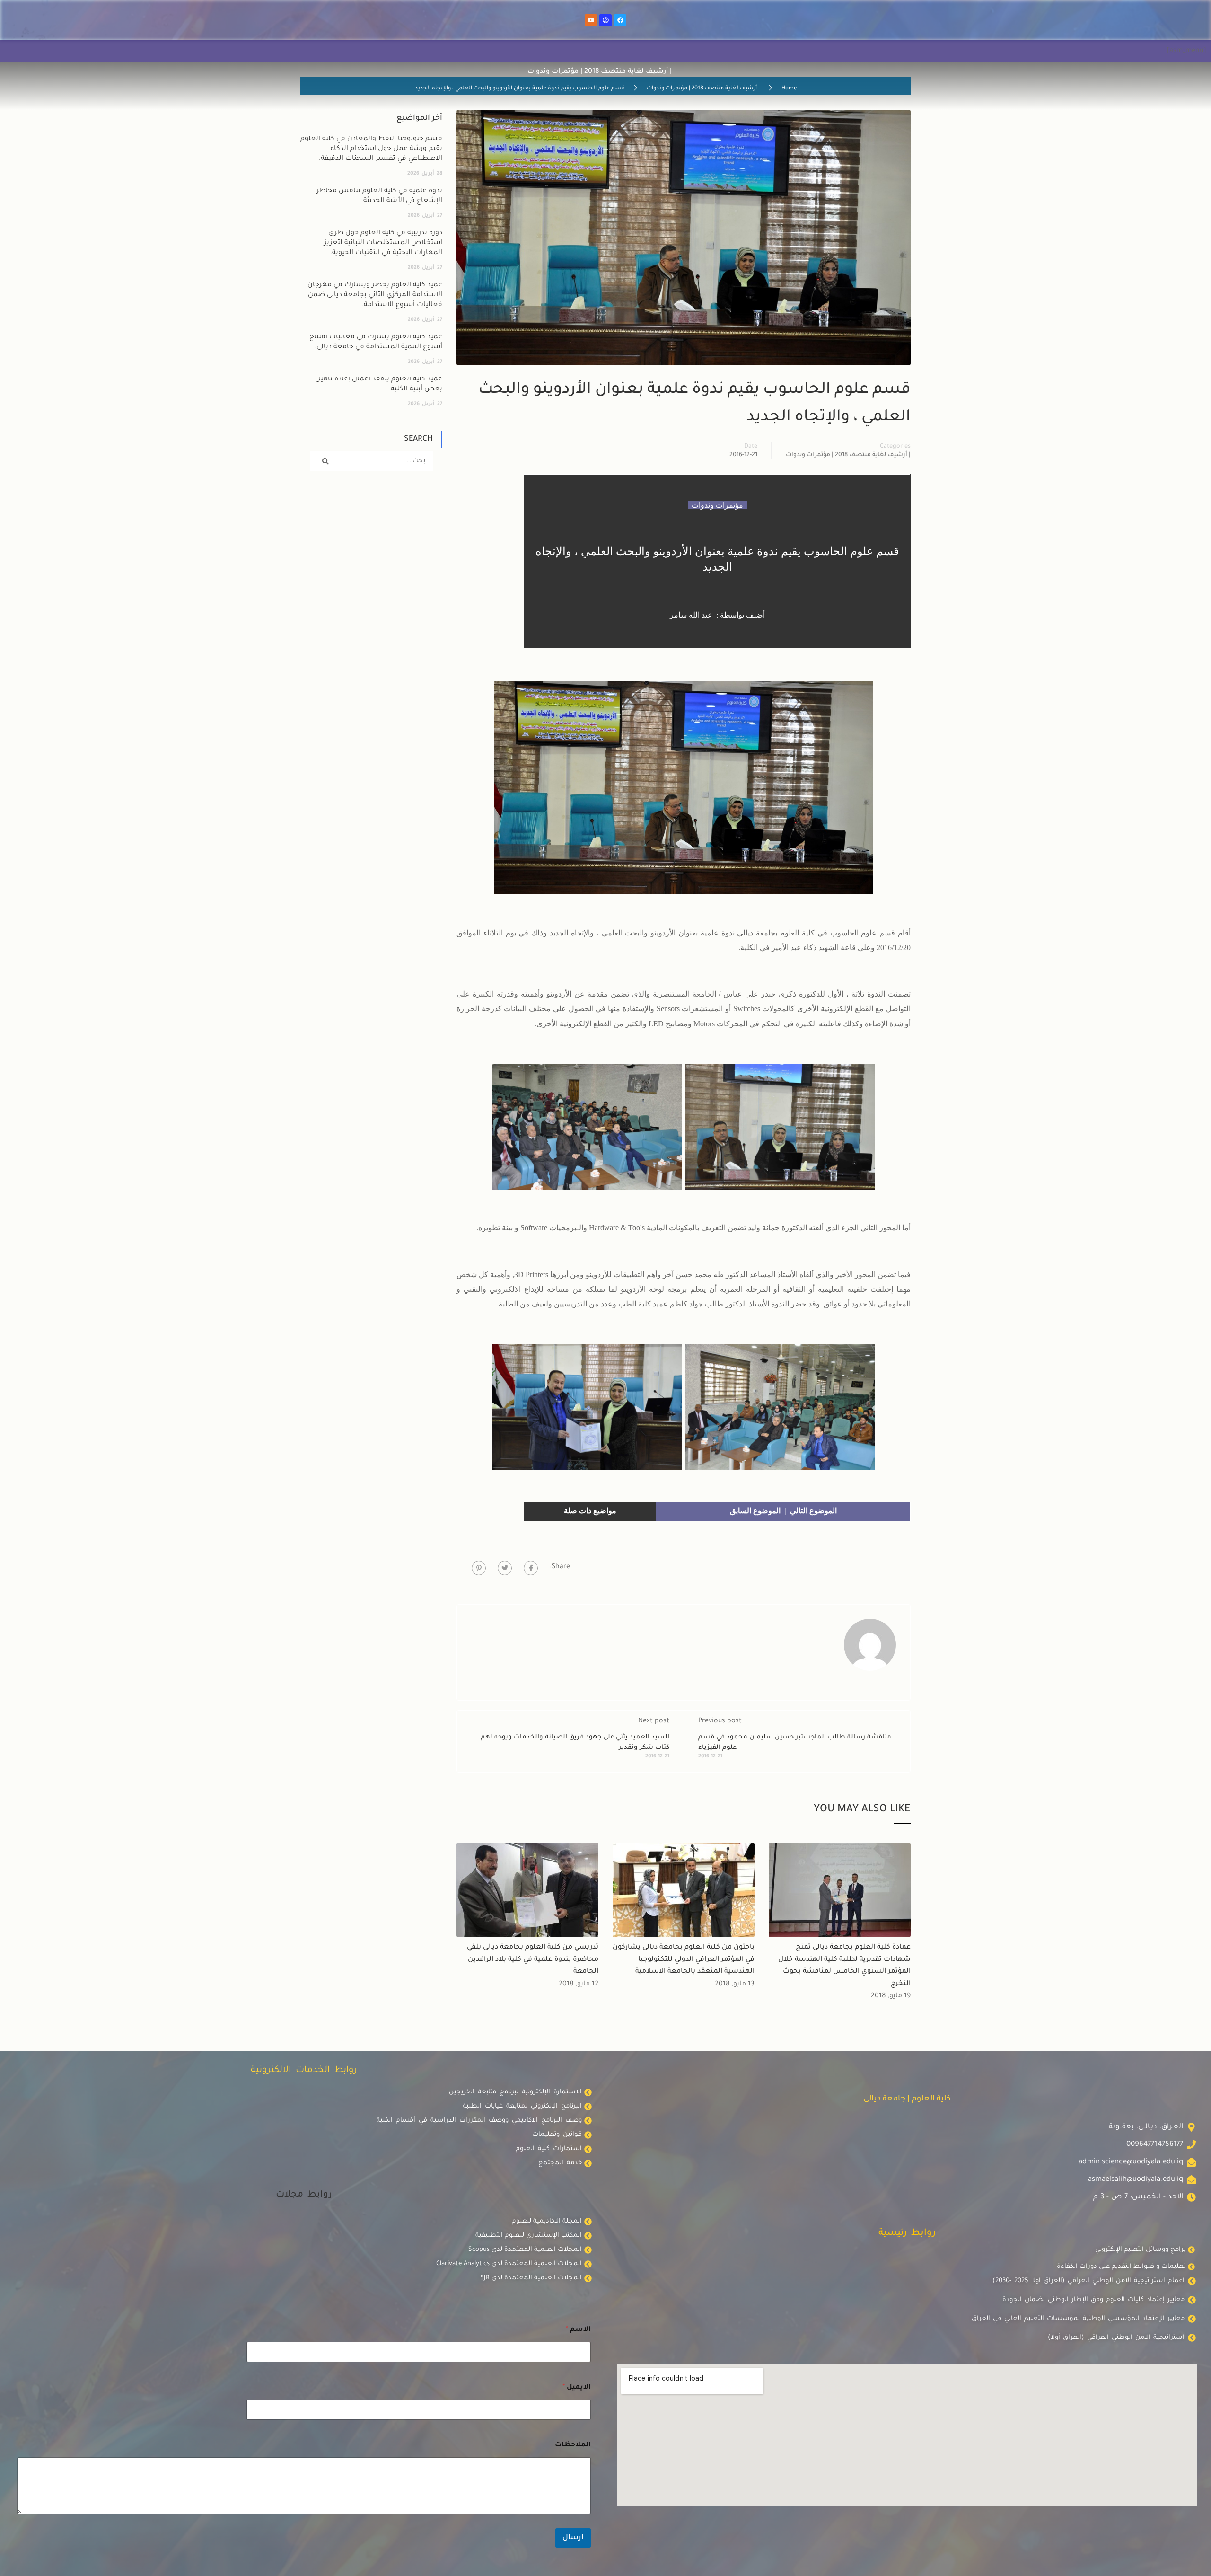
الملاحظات (573, 2445)
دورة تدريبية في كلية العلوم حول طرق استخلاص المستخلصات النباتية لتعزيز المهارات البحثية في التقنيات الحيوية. (383, 243)
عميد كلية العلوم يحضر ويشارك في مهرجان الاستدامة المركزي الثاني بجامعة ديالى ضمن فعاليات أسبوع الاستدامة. (375, 295)
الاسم (578, 2330)
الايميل (577, 2388)
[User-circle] (605, 20)
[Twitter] (505, 1568)
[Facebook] (620, 20)
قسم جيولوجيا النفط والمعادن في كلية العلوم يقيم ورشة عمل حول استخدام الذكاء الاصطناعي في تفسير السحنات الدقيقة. (371, 149)
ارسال (573, 2538)
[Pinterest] (479, 1568)
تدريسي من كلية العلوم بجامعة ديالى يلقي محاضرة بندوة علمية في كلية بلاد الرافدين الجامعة (533, 1960)
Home (789, 89)
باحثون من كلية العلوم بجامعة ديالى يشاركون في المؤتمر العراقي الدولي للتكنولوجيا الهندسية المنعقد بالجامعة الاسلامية (684, 1960)
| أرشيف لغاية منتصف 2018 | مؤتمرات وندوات (703, 89)
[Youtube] (591, 20)
